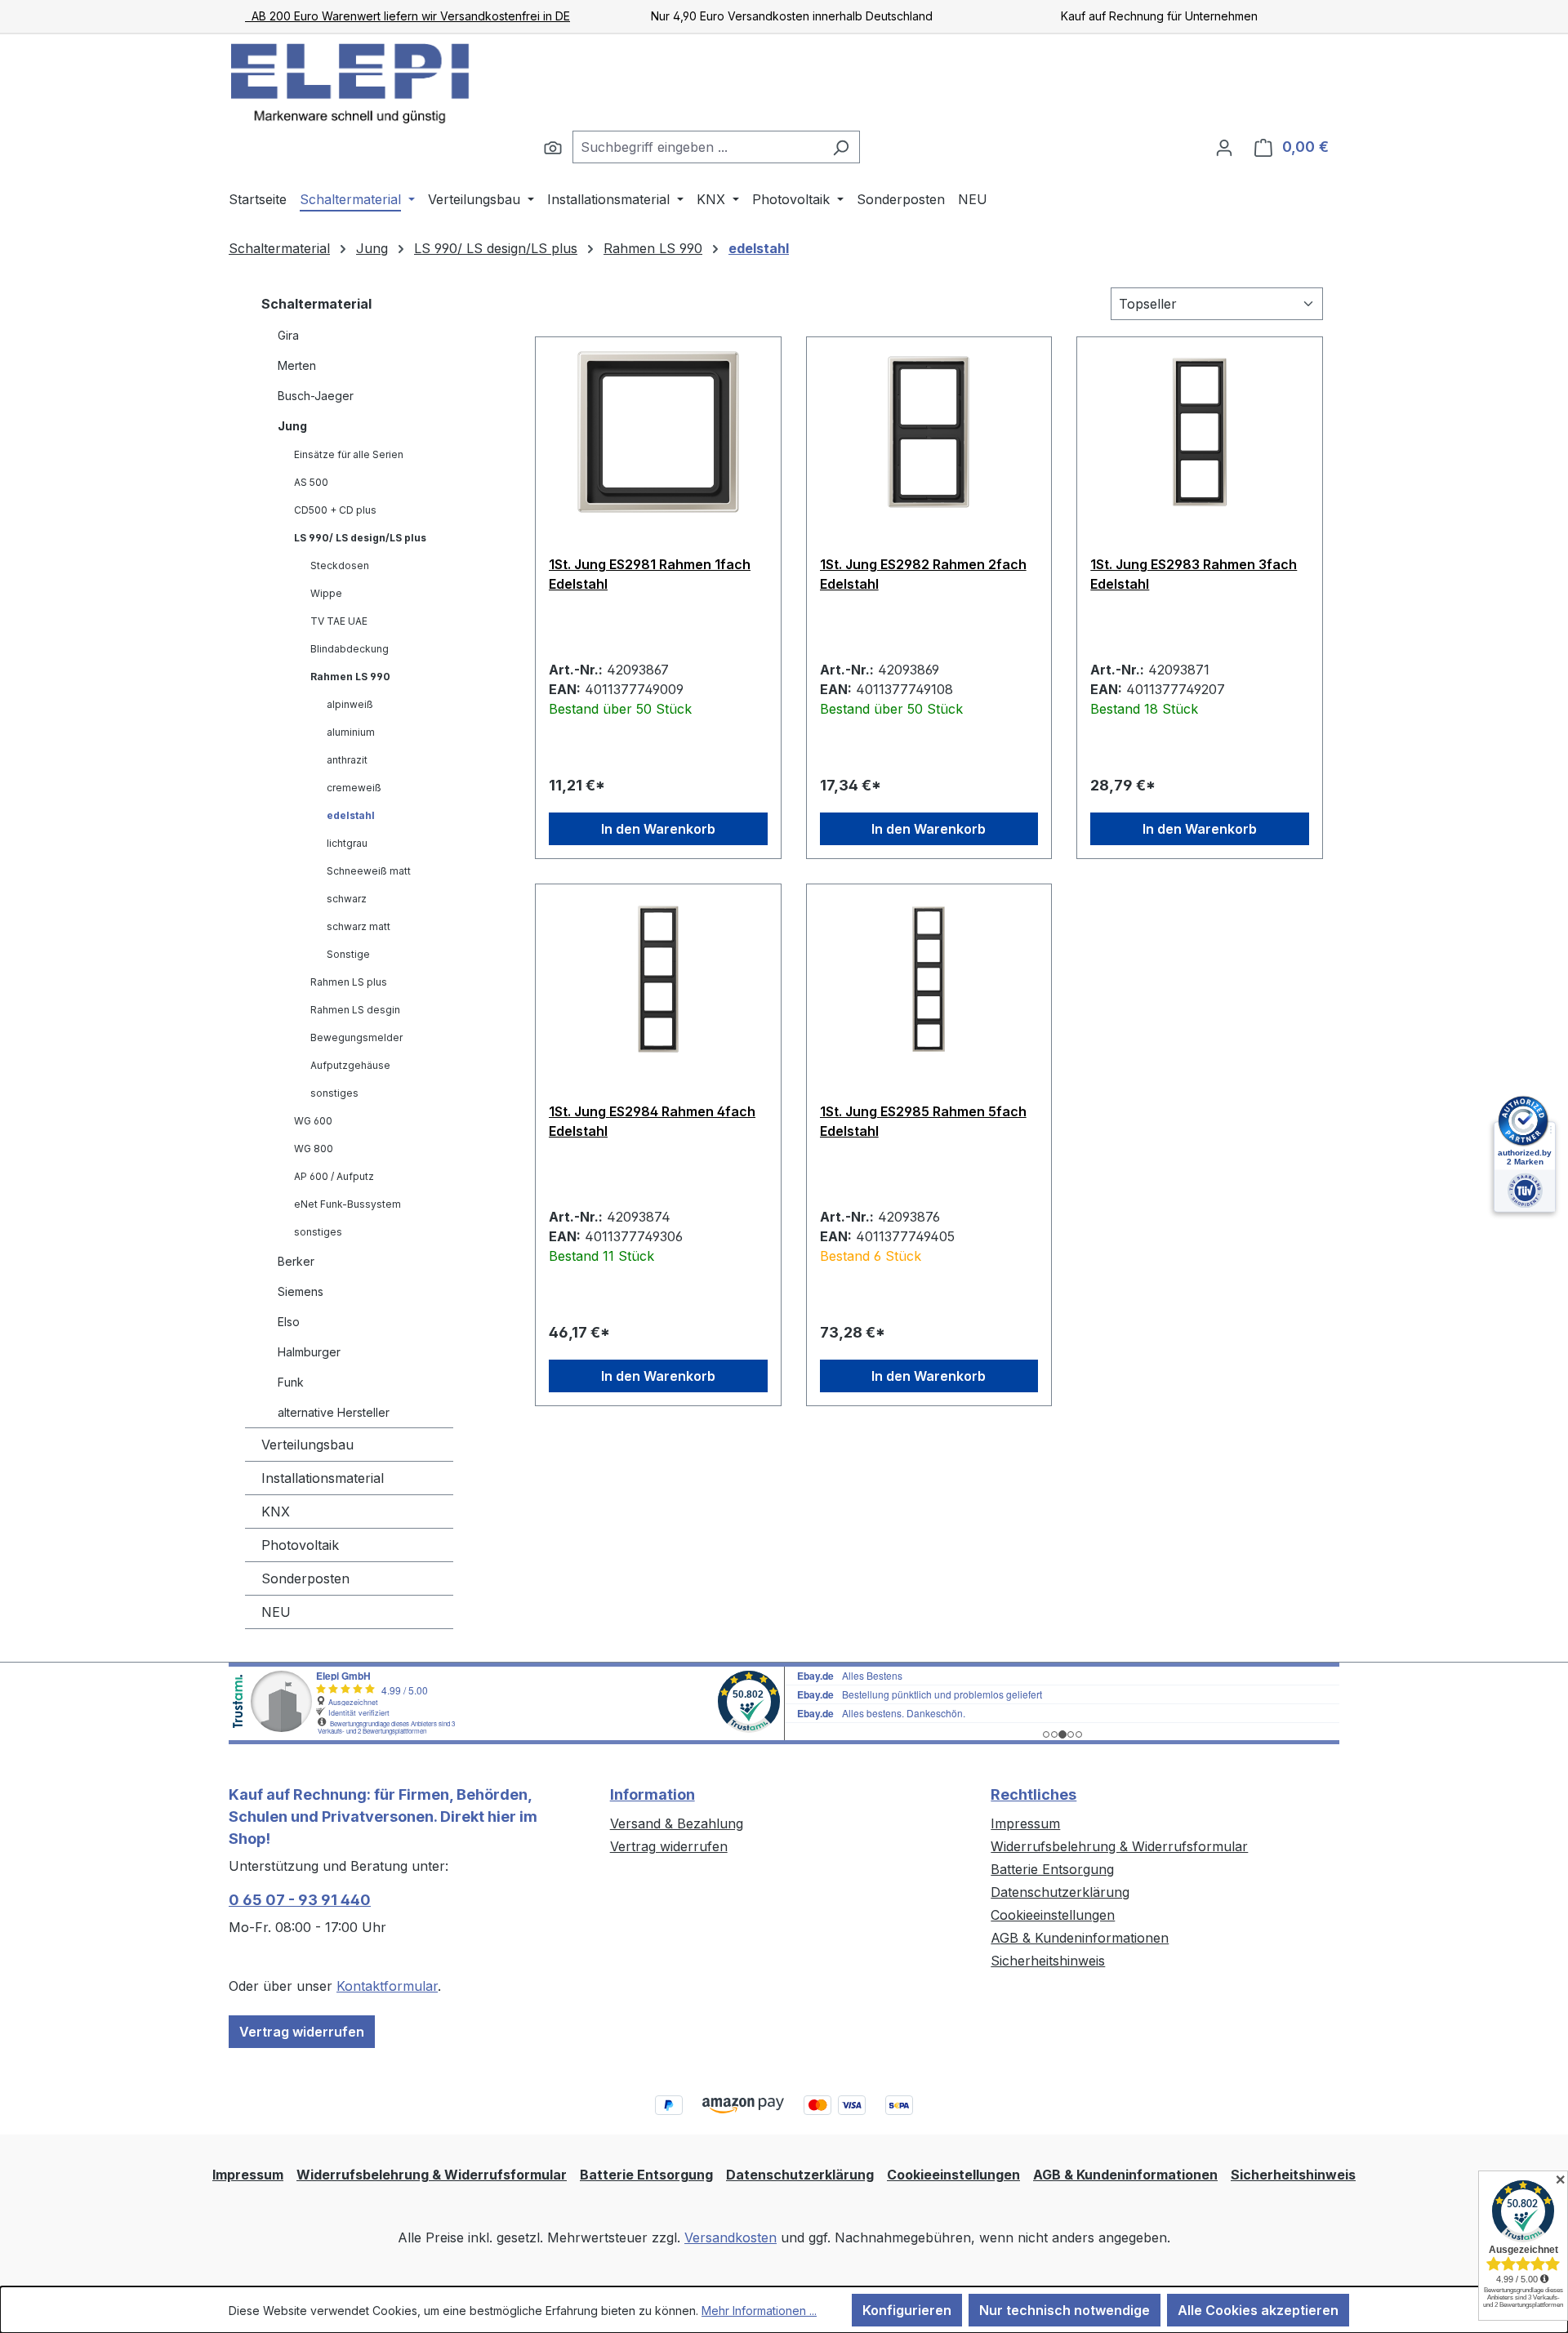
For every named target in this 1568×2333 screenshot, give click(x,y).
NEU (276, 1612)
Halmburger (309, 1352)
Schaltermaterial (316, 304)
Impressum (1025, 1823)
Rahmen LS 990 (350, 677)
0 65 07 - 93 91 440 (300, 1900)
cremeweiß (354, 788)
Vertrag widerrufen (302, 2032)
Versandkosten (731, 2237)
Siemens (301, 1291)
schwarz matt (359, 926)
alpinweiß (350, 704)
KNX (276, 1512)
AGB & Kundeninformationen (1080, 1938)
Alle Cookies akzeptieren (1258, 2310)
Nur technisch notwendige (1065, 2310)
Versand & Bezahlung (677, 1823)
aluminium (351, 732)
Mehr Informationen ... (759, 2311)
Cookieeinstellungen (1053, 1915)
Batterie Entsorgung (1052, 1869)
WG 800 (314, 1149)
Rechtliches (1033, 1794)
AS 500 (311, 482)
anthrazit (347, 760)
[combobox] (697, 147)
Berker (296, 1261)
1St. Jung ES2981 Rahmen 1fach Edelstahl (650, 574)
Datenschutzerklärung (1060, 1892)
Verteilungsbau (307, 1445)
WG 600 (313, 1121)
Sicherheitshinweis (1048, 1961)
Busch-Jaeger (316, 396)
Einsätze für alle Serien (349, 454)
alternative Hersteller (334, 1412)
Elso (289, 1322)
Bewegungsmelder (356, 1037)
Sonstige (348, 954)
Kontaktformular (387, 1986)
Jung (292, 426)
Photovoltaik (300, 1545)
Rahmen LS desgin (355, 1010)
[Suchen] (553, 147)
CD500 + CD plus (335, 510)
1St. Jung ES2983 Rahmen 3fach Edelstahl (1194, 574)
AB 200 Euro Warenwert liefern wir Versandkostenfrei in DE (408, 16)
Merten (297, 365)
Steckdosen (340, 565)
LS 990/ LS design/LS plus (360, 538)
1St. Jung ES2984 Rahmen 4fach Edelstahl (652, 1121)
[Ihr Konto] (1224, 147)
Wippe (326, 593)
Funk (291, 1382)
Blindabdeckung (350, 649)
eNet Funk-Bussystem (347, 1204)
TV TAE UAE (339, 621)
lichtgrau (347, 843)
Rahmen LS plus (349, 982)
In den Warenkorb (658, 829)
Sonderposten (305, 1578)
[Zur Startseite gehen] (351, 82)
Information (653, 1794)
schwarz (347, 899)
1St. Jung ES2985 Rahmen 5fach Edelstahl (923, 1121)
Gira (288, 335)
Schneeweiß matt (369, 871)
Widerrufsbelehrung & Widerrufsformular (1119, 1846)
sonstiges (334, 1093)
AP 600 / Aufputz (334, 1176)
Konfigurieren (907, 2310)
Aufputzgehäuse (350, 1065)
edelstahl (351, 815)
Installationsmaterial (323, 1478)
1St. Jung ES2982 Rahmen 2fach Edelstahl (923, 574)
